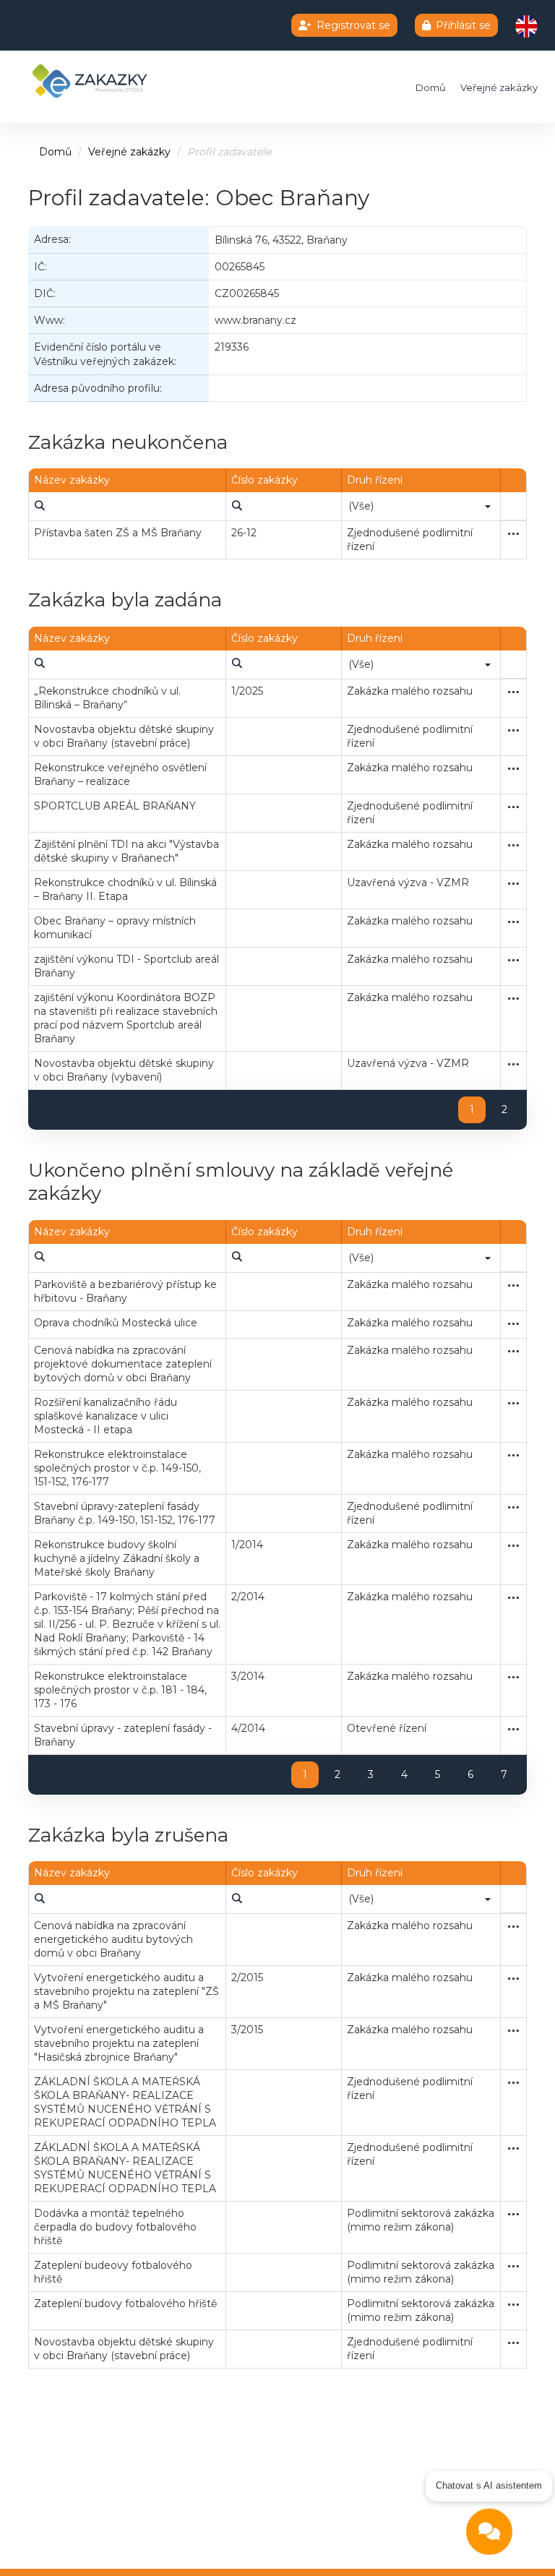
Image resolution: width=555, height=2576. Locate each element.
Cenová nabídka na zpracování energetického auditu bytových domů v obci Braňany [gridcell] (113, 1939)
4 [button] (404, 1774)
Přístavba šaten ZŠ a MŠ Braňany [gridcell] (118, 533)
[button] (488, 506)
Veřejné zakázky (499, 87)
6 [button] (470, 1774)
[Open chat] (489, 2537)
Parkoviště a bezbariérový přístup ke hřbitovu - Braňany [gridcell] (125, 1291)
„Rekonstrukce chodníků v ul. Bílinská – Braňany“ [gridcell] (107, 698)
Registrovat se (353, 25)
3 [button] (371, 1774)
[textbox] (127, 506)
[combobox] (421, 506)
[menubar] (39, 506)
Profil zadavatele (229, 152)
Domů (431, 87)
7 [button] (504, 1774)
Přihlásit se (463, 25)
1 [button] (472, 1109)
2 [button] (504, 1109)
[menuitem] (39, 506)
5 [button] (438, 1774)
